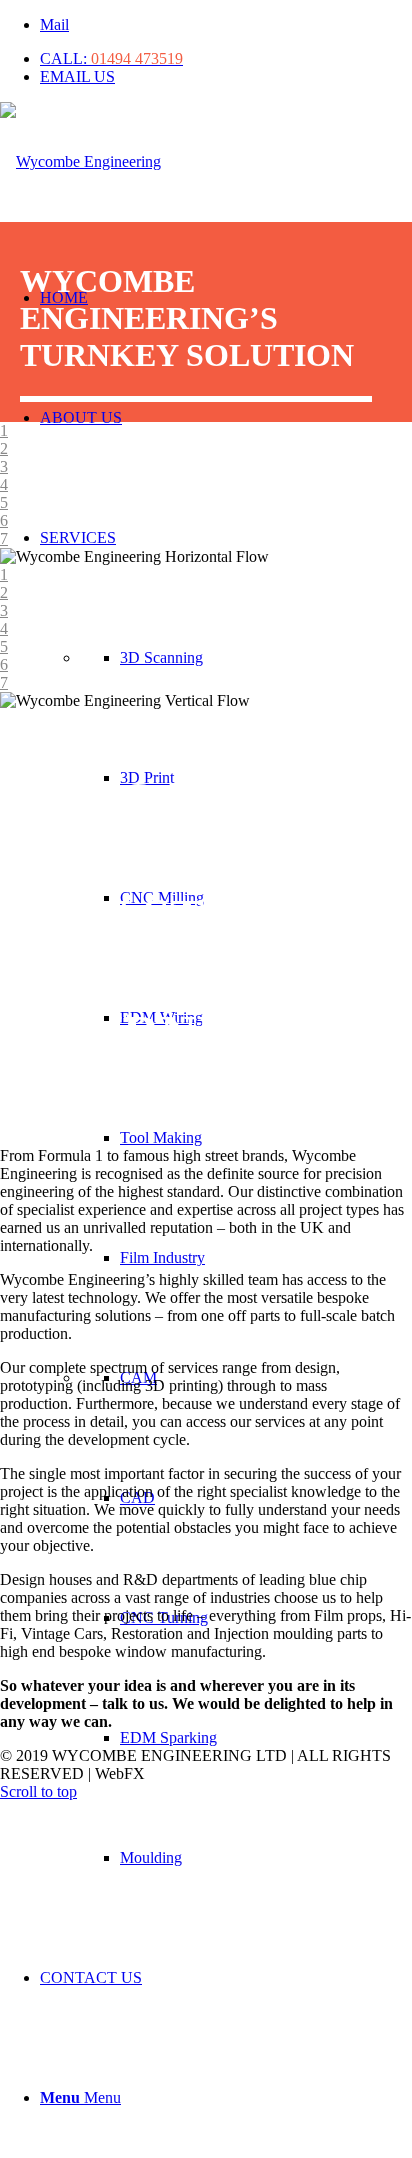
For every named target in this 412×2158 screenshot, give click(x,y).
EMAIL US (77, 76)
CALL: (111, 58)
